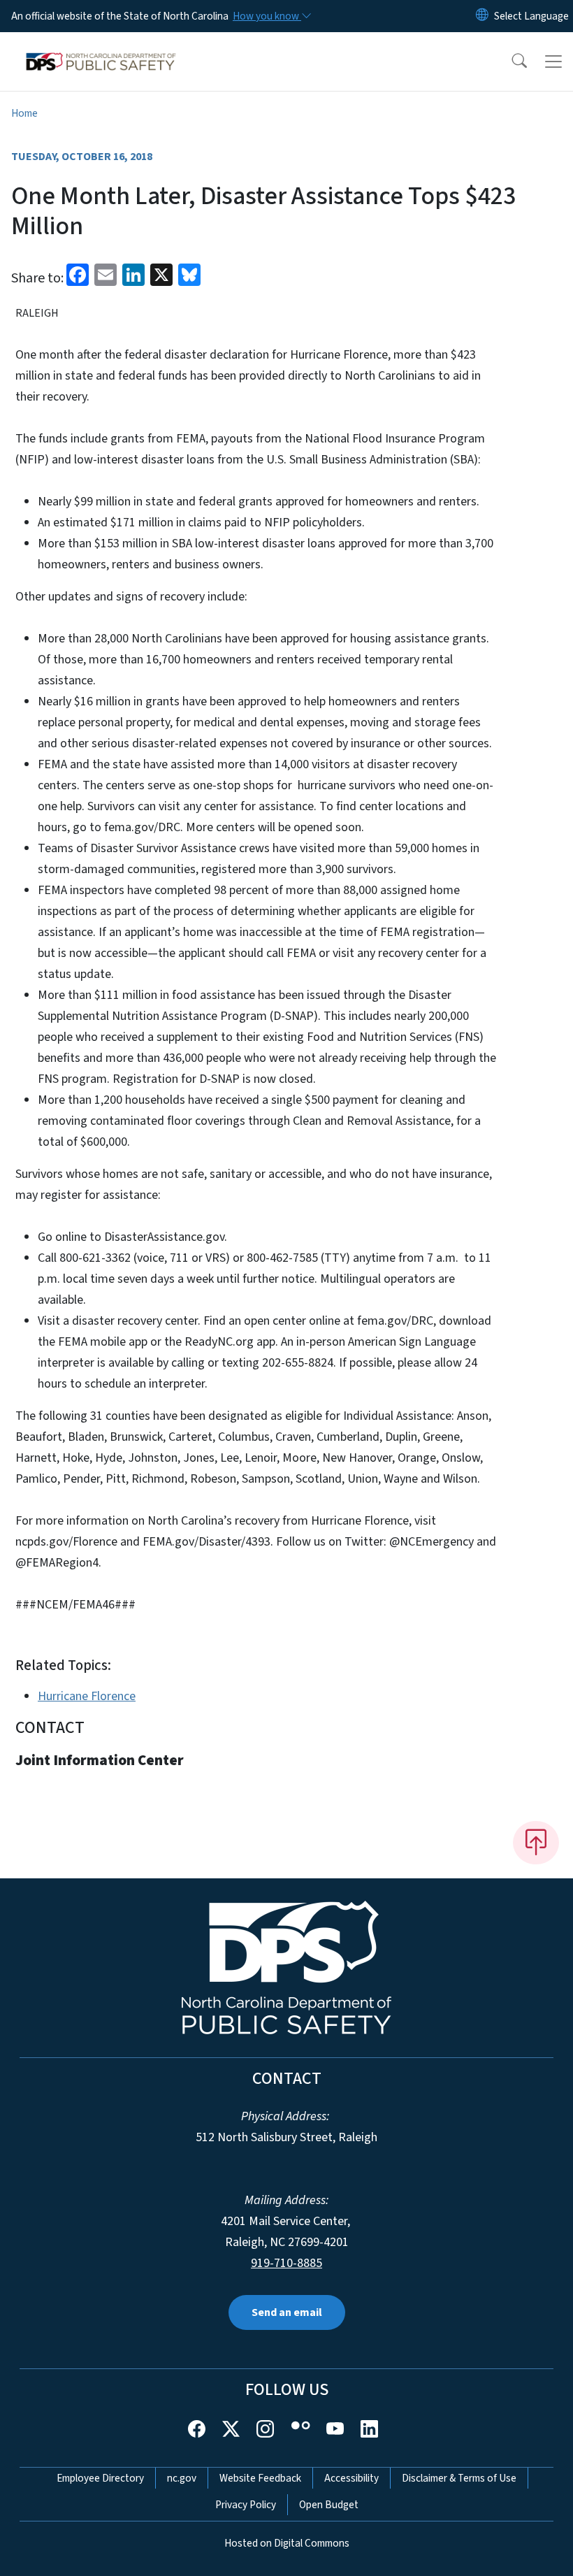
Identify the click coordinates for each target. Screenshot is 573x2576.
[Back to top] (536, 1843)
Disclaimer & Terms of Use (459, 2478)
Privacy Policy (246, 2505)
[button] (510, 62)
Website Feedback (260, 2478)
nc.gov (182, 2478)
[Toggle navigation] (553, 62)
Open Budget (329, 2505)
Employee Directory (100, 2478)
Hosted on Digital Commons (287, 2543)
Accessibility (351, 2478)
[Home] (101, 48)
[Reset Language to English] (482, 16)
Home (24, 113)
